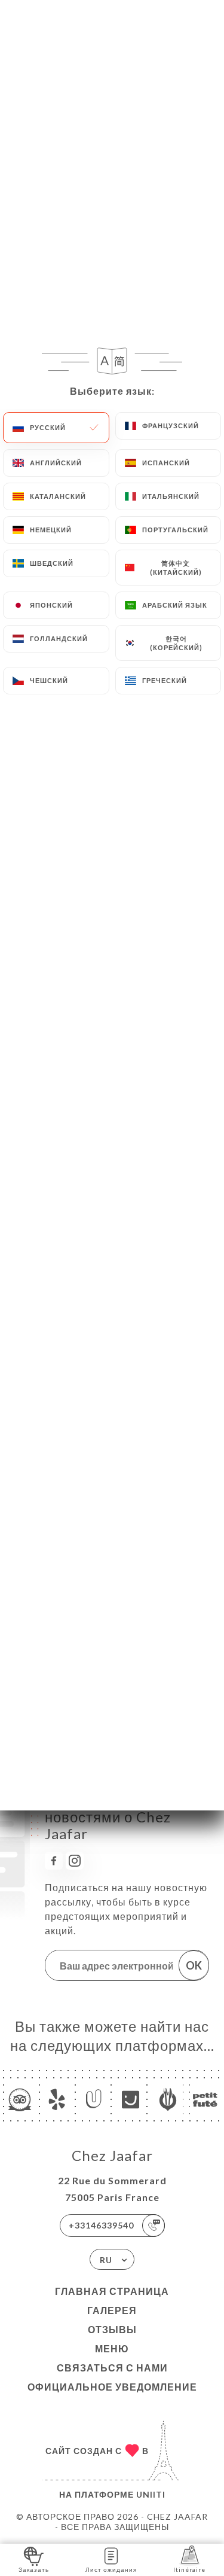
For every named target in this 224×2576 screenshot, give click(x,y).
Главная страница (112, 2291)
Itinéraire (189, 2569)
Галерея (112, 2310)
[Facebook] (54, 1861)
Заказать (34, 2569)
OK (194, 1965)
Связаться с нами (112, 2368)
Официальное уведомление (112, 2387)
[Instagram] (75, 1861)
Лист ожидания (111, 2569)
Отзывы (112, 2329)
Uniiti (151, 2494)
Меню (112, 2348)
